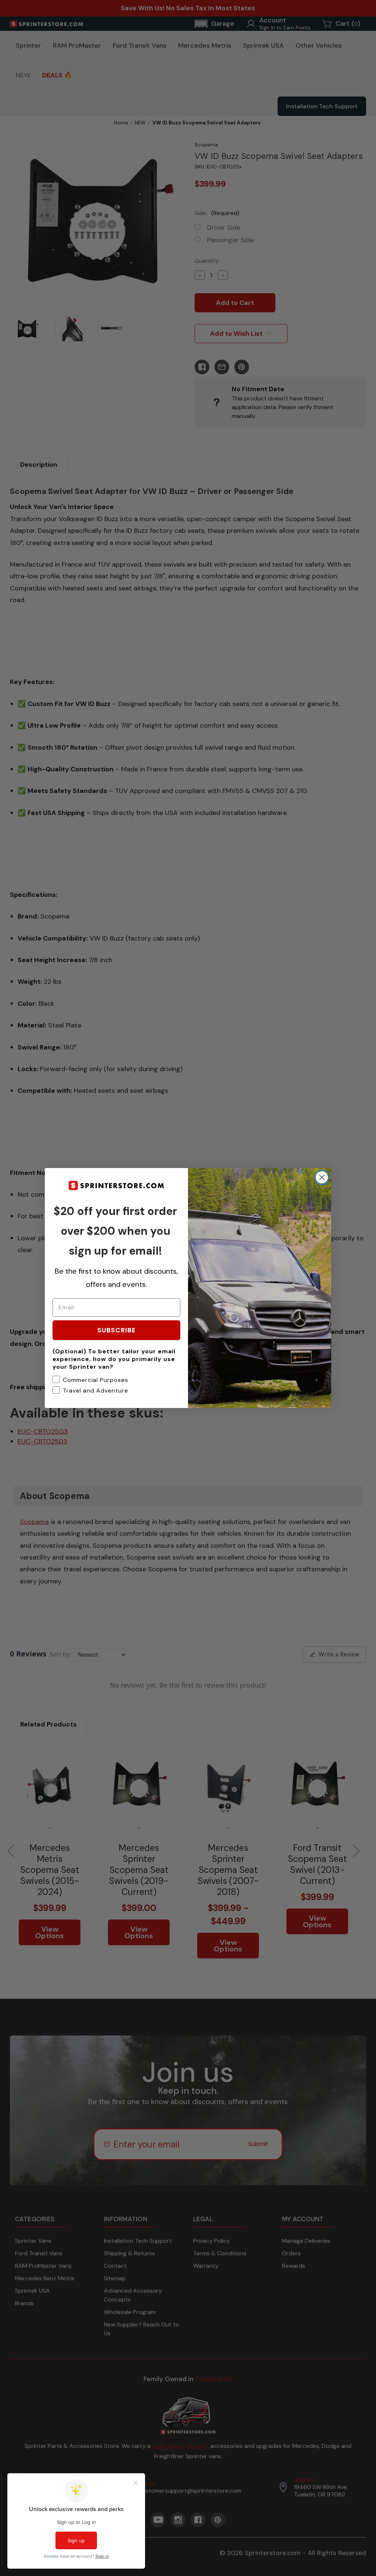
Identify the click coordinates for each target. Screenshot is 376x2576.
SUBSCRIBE (117, 1330)
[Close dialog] (322, 1177)
